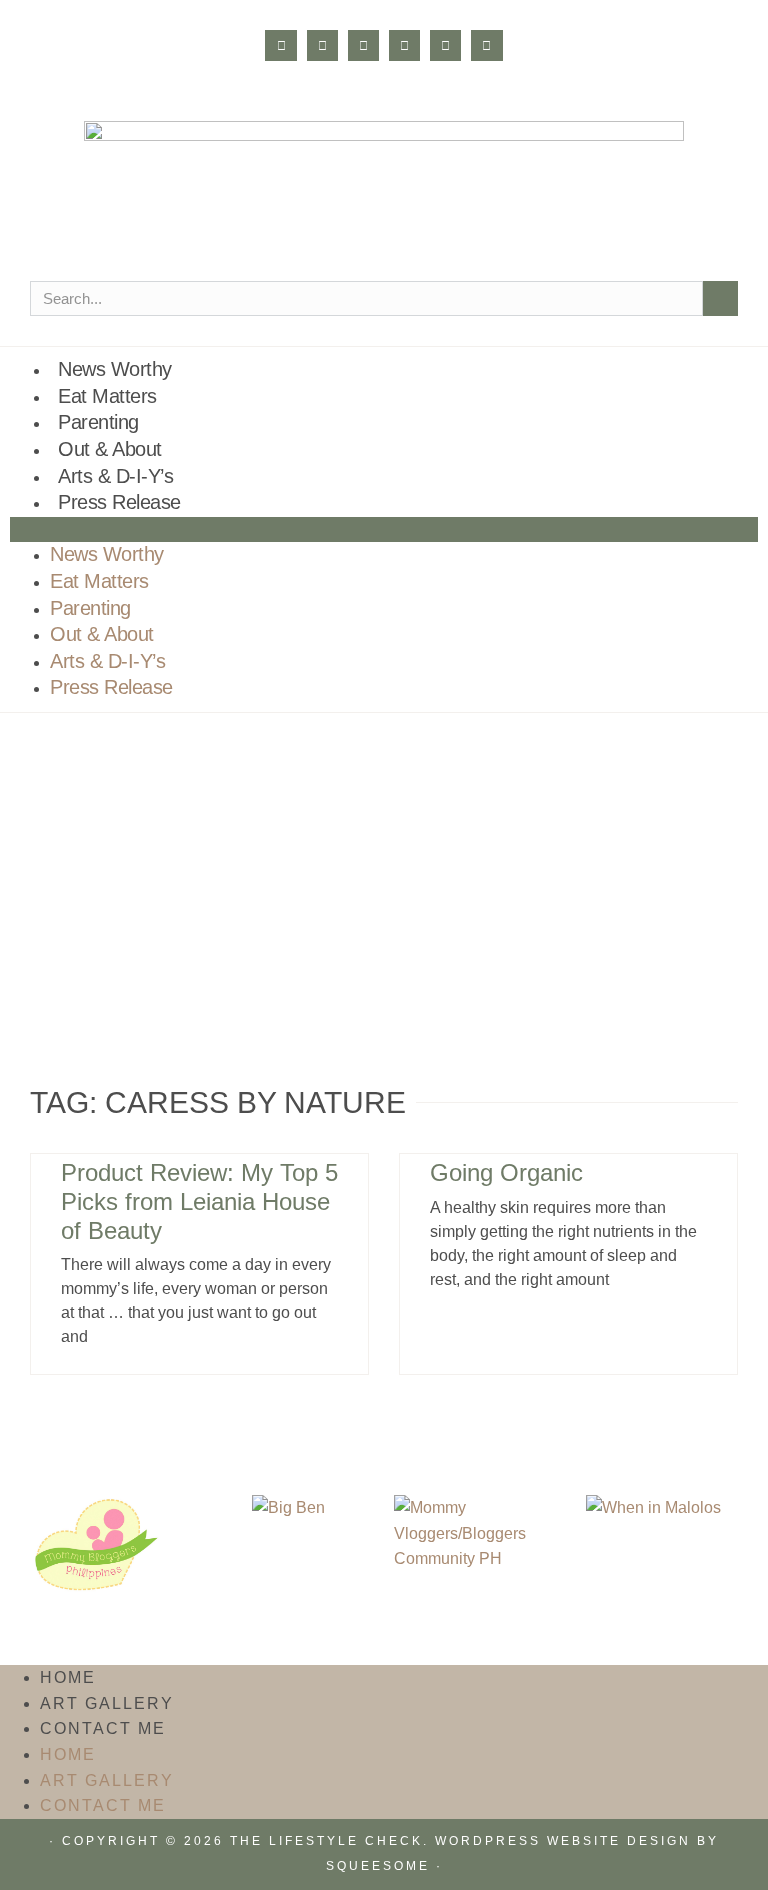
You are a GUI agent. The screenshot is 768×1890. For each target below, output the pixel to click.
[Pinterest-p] (404, 45)
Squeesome (378, 1866)
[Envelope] (486, 45)
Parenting (98, 422)
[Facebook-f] (280, 45)
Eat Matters (107, 396)
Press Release (119, 502)
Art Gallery (107, 1703)
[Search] (720, 298)
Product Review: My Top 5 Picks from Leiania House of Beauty (199, 1201)
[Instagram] (322, 45)
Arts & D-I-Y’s (115, 476)
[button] (384, 530)
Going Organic (506, 1172)
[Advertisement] (384, 863)
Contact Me (103, 1728)
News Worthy (115, 369)
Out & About (110, 449)
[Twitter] (363, 45)
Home (68, 1677)
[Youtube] (445, 45)
